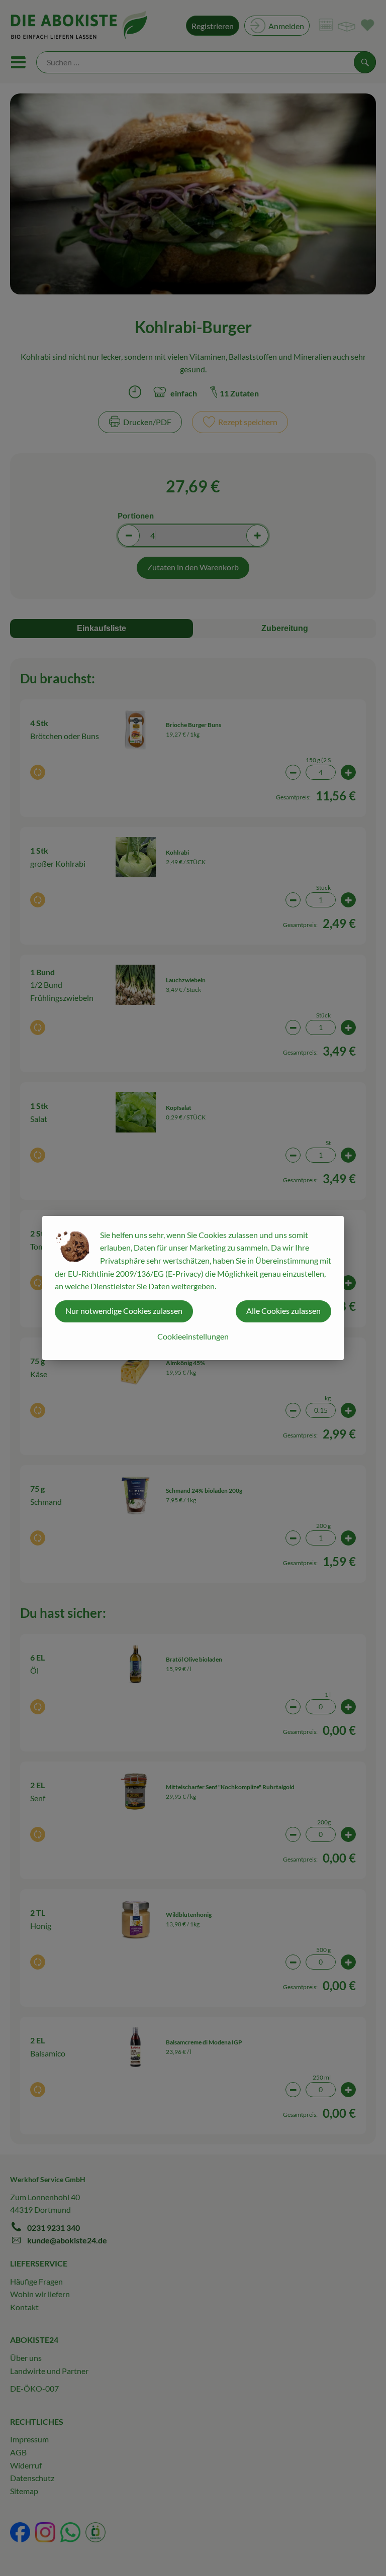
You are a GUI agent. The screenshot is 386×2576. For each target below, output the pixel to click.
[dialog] (193, 1288)
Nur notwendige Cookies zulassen (124, 1311)
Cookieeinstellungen (193, 1336)
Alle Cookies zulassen (283, 1311)
